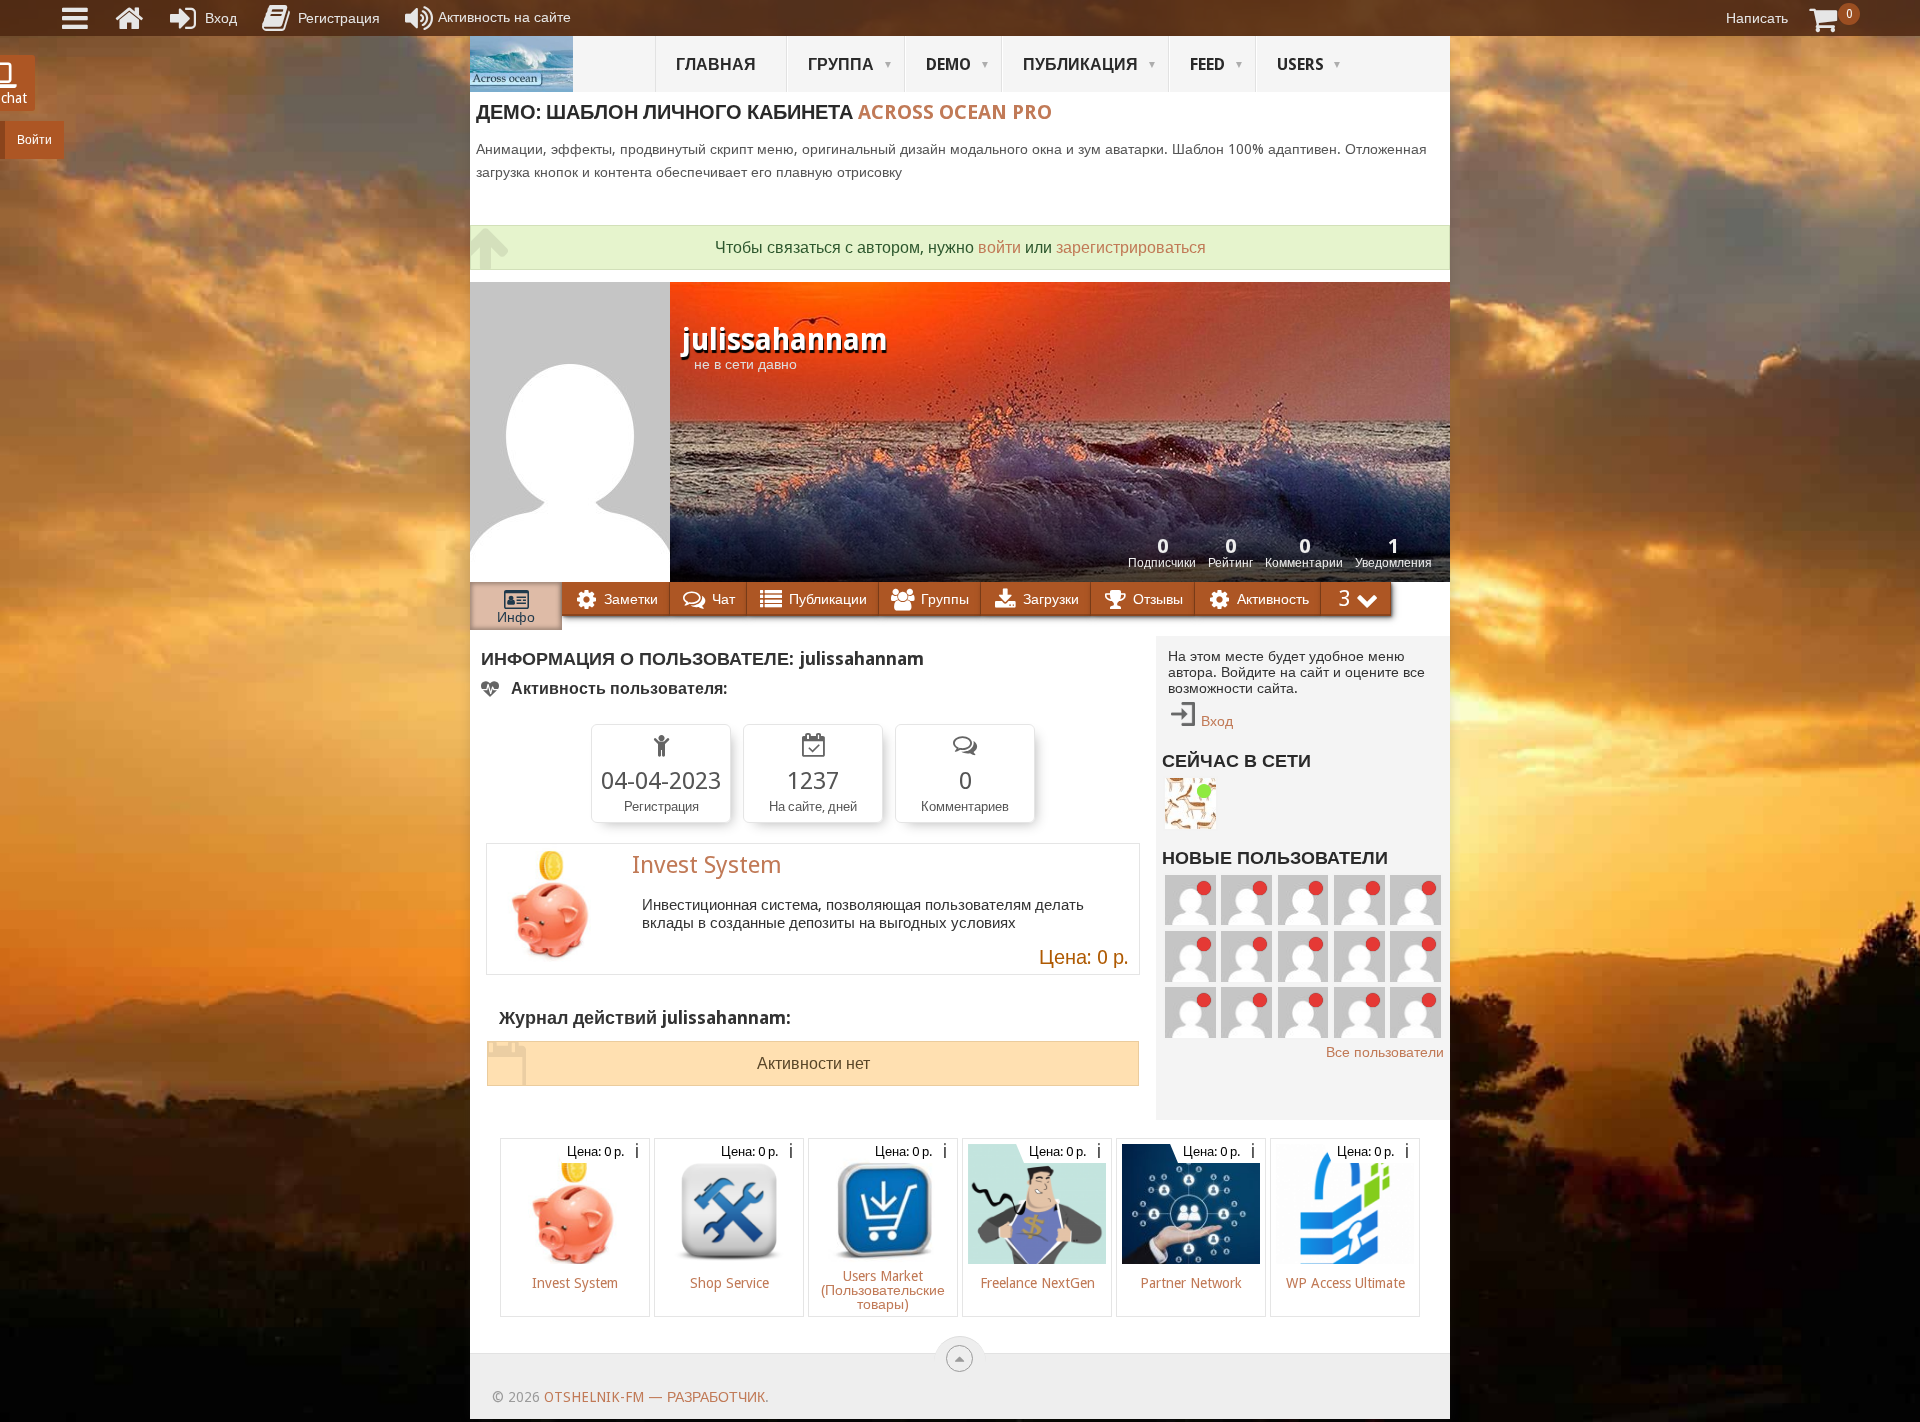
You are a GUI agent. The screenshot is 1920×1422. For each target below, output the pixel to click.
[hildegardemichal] (1415, 1012)
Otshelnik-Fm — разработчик (654, 1397)
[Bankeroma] (1359, 956)
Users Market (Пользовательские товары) (883, 1290)
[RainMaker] (1190, 956)
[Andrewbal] (1303, 1012)
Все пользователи (1385, 1052)
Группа (841, 64)
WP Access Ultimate (1345, 1283)
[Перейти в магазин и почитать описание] (552, 909)
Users (1300, 64)
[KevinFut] (1190, 1012)
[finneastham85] (1303, 900)
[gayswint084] (1303, 956)
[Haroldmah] (1415, 900)
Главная (716, 64)
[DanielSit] (1246, 1012)
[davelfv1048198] (1246, 956)
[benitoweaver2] (1359, 900)
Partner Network (1191, 1283)
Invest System (707, 865)
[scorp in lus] (1190, 803)
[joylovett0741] (1246, 900)
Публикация (1080, 64)
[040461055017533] (1359, 1012)
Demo (948, 64)
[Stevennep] (1190, 900)
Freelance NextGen (1037, 1283)
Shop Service (729, 1283)
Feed (1207, 64)
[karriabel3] (1415, 956)
